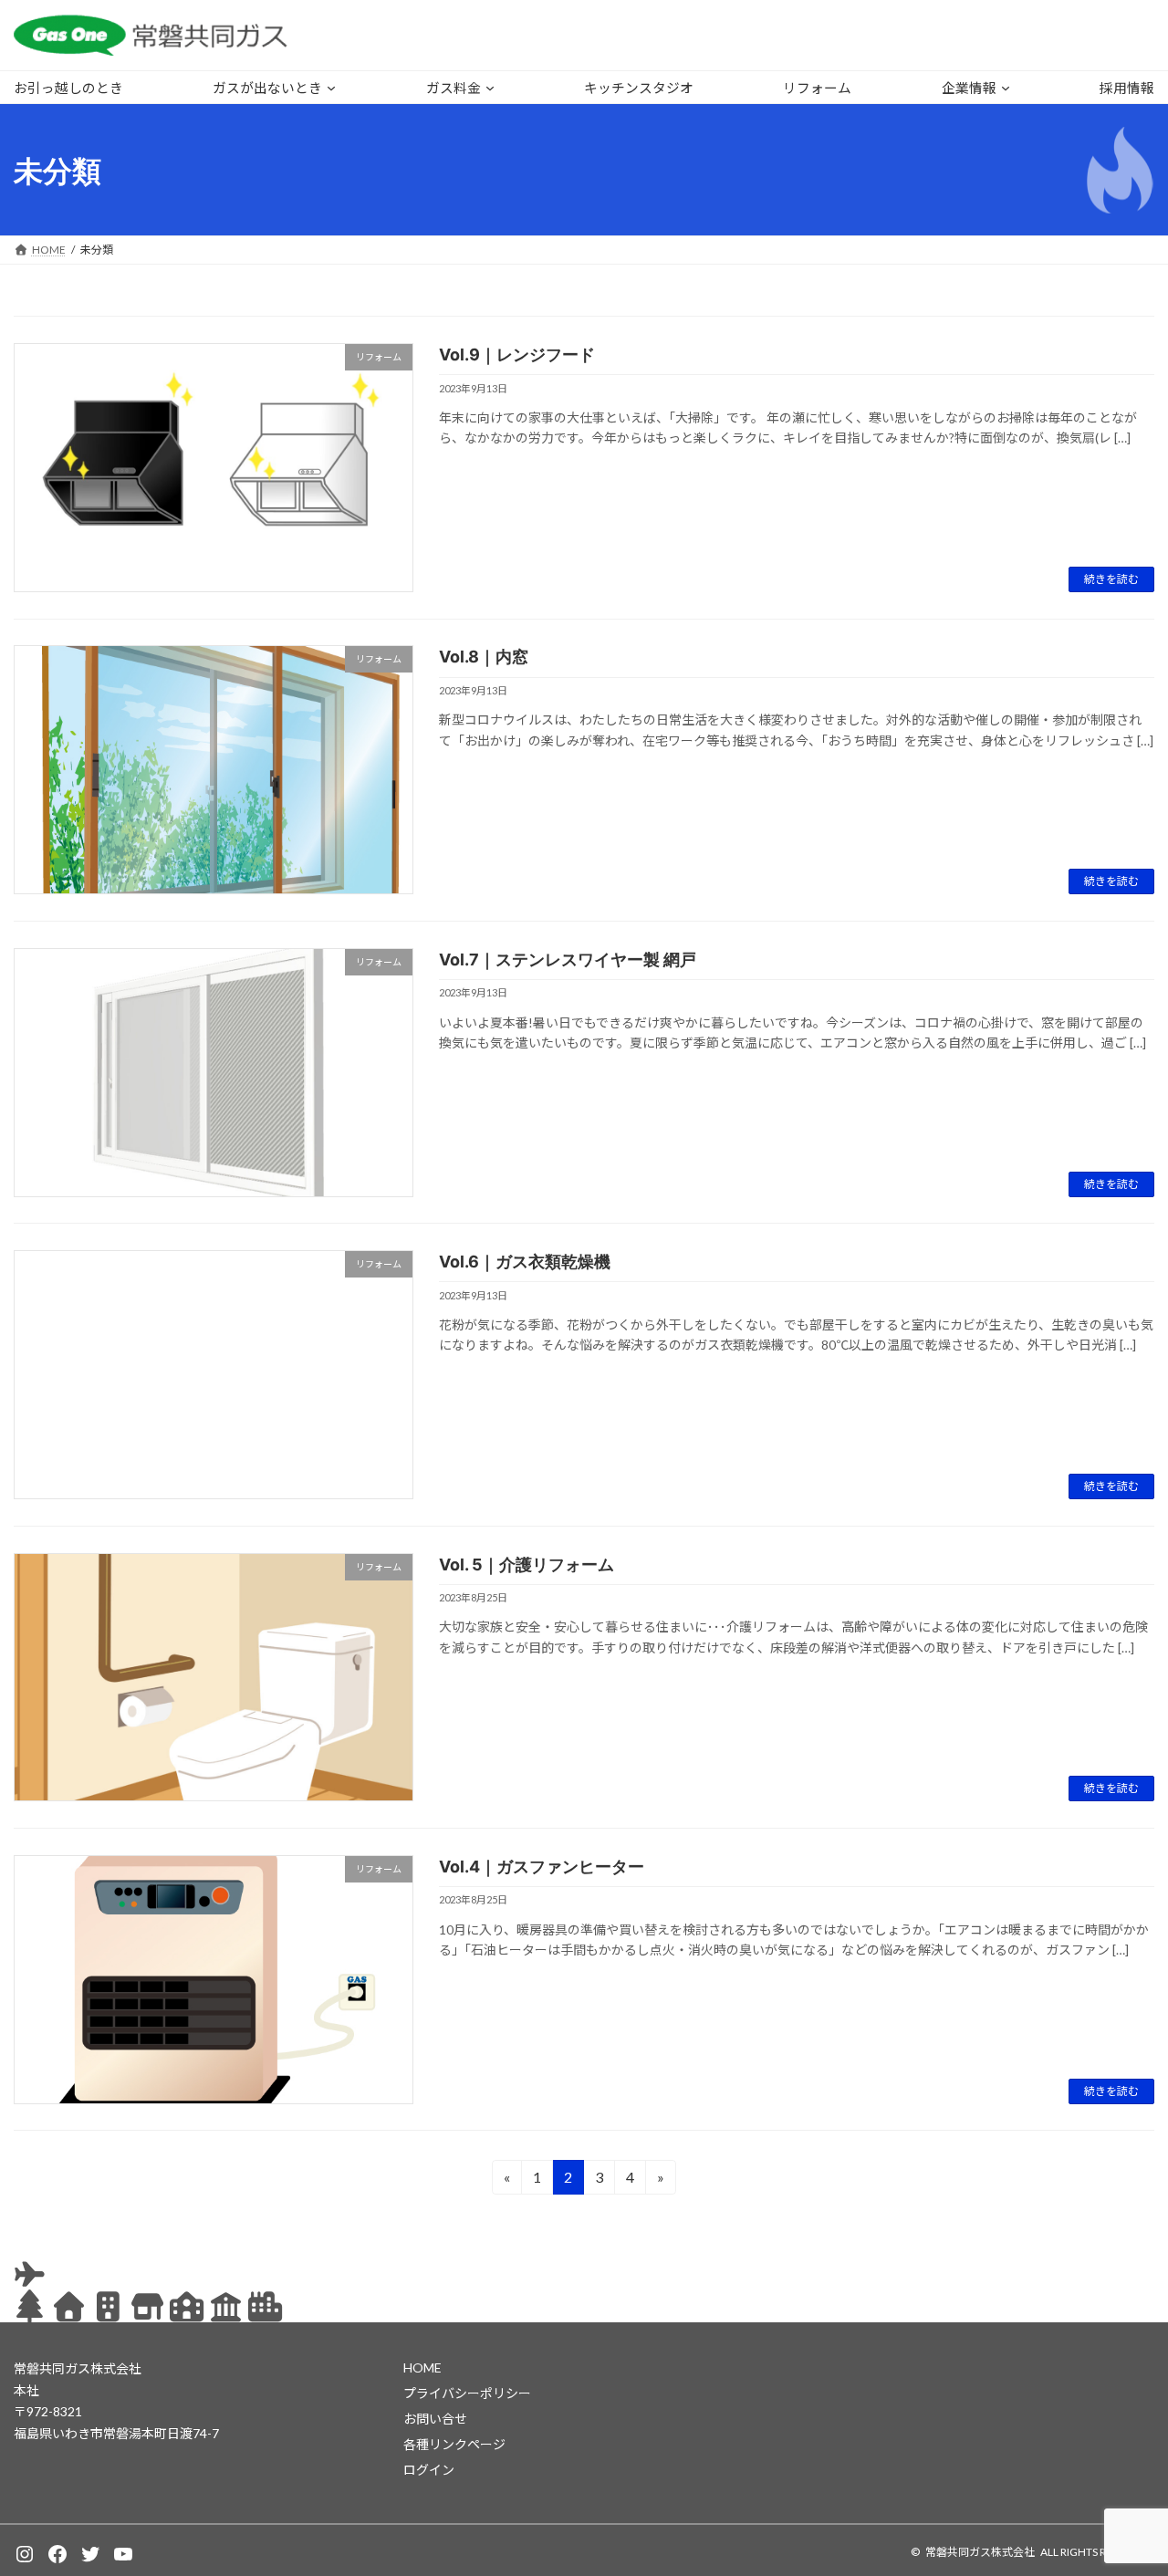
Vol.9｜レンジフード (517, 355)
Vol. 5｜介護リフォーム (527, 1564)
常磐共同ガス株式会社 (980, 2552)
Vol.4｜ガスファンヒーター (542, 1867)
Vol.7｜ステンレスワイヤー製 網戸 (568, 959)
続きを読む (1111, 579)
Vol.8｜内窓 (484, 657)
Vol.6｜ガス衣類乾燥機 (525, 1262)
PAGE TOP (1123, 2482)
